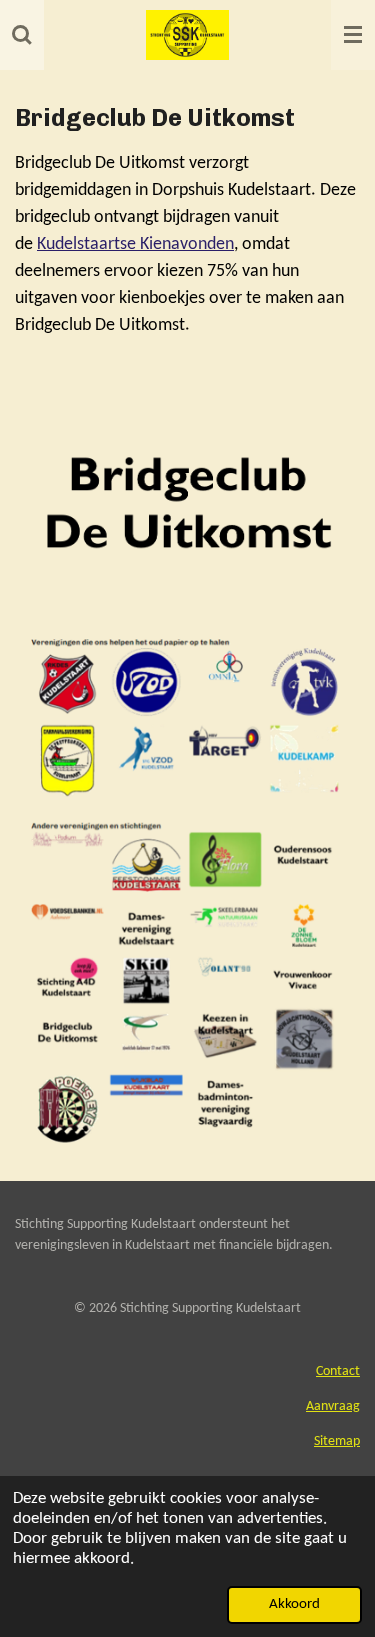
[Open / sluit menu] (353, 35)
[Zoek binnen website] (22, 35)
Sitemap (337, 1441)
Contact (338, 1371)
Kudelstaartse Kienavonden (135, 244)
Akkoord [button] (294, 1604)
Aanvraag (333, 1406)
